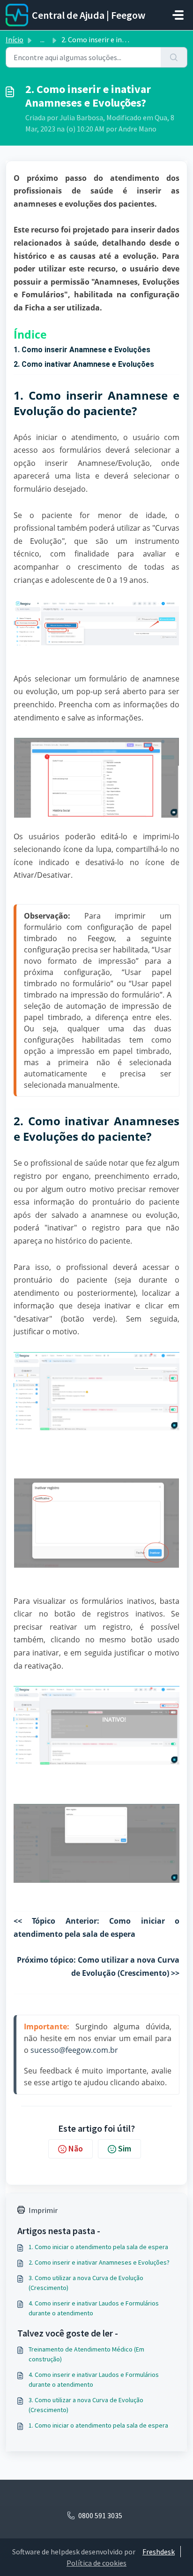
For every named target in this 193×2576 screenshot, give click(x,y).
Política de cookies (96, 2563)
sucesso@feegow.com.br (74, 2050)
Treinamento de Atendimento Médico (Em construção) (86, 2354)
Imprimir (43, 2210)
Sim (125, 2148)
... (42, 39)
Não (76, 2148)
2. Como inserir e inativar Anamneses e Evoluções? (99, 2262)
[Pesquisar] (174, 57)
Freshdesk (159, 2552)
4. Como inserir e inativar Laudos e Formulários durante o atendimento (94, 2308)
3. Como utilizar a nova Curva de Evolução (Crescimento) (86, 2283)
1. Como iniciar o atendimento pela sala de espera (98, 2247)
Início (15, 39)
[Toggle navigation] (178, 15)
